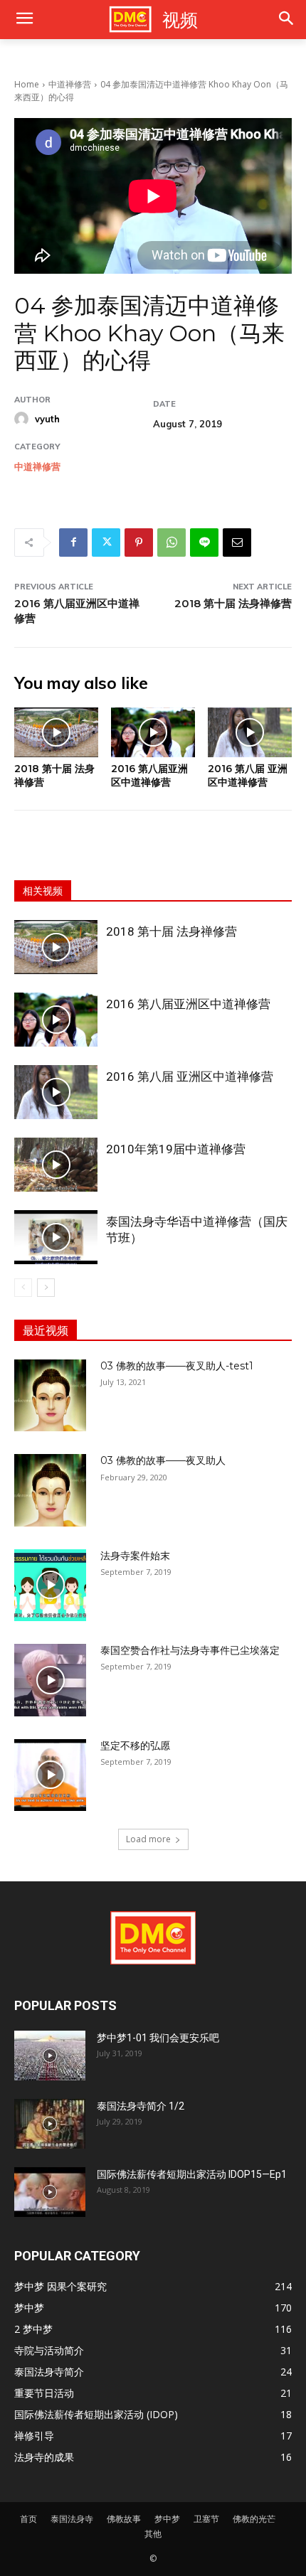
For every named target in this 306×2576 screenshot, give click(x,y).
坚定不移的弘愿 (135, 1746)
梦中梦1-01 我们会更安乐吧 (158, 2038)
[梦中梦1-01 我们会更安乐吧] (50, 2056)
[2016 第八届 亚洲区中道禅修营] (250, 733)
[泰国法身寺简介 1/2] (50, 2124)
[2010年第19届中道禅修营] (56, 1165)
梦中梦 (167, 2519)
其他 (153, 2534)
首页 (28, 2519)
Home (27, 84)
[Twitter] (106, 543)
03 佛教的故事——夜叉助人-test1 (177, 1366)
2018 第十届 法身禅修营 (233, 603)
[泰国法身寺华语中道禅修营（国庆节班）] (56, 1237)
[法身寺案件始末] (50, 1585)
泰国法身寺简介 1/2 (141, 2106)
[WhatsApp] (172, 543)
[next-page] (46, 1288)
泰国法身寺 (72, 2519)
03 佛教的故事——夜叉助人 (163, 1460)
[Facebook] (73, 543)
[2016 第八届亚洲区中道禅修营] (153, 733)
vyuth (47, 419)
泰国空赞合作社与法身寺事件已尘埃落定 (190, 1650)
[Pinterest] (139, 543)
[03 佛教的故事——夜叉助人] (50, 1490)
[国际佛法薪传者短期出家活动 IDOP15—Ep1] (50, 2192)
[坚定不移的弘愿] (50, 1775)
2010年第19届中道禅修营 (176, 1149)
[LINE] (204, 543)
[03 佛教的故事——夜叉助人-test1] (50, 1395)
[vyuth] (23, 419)
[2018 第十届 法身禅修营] (56, 733)
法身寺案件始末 (135, 1556)
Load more (148, 1839)
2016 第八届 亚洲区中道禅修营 (248, 775)
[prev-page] (23, 1288)
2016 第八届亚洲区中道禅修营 (149, 775)
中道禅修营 (70, 84)
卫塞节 (206, 2519)
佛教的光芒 (254, 2519)
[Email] (237, 543)
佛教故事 (124, 2519)
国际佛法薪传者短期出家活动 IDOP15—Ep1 (192, 2174)
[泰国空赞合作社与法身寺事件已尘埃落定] (50, 1680)
